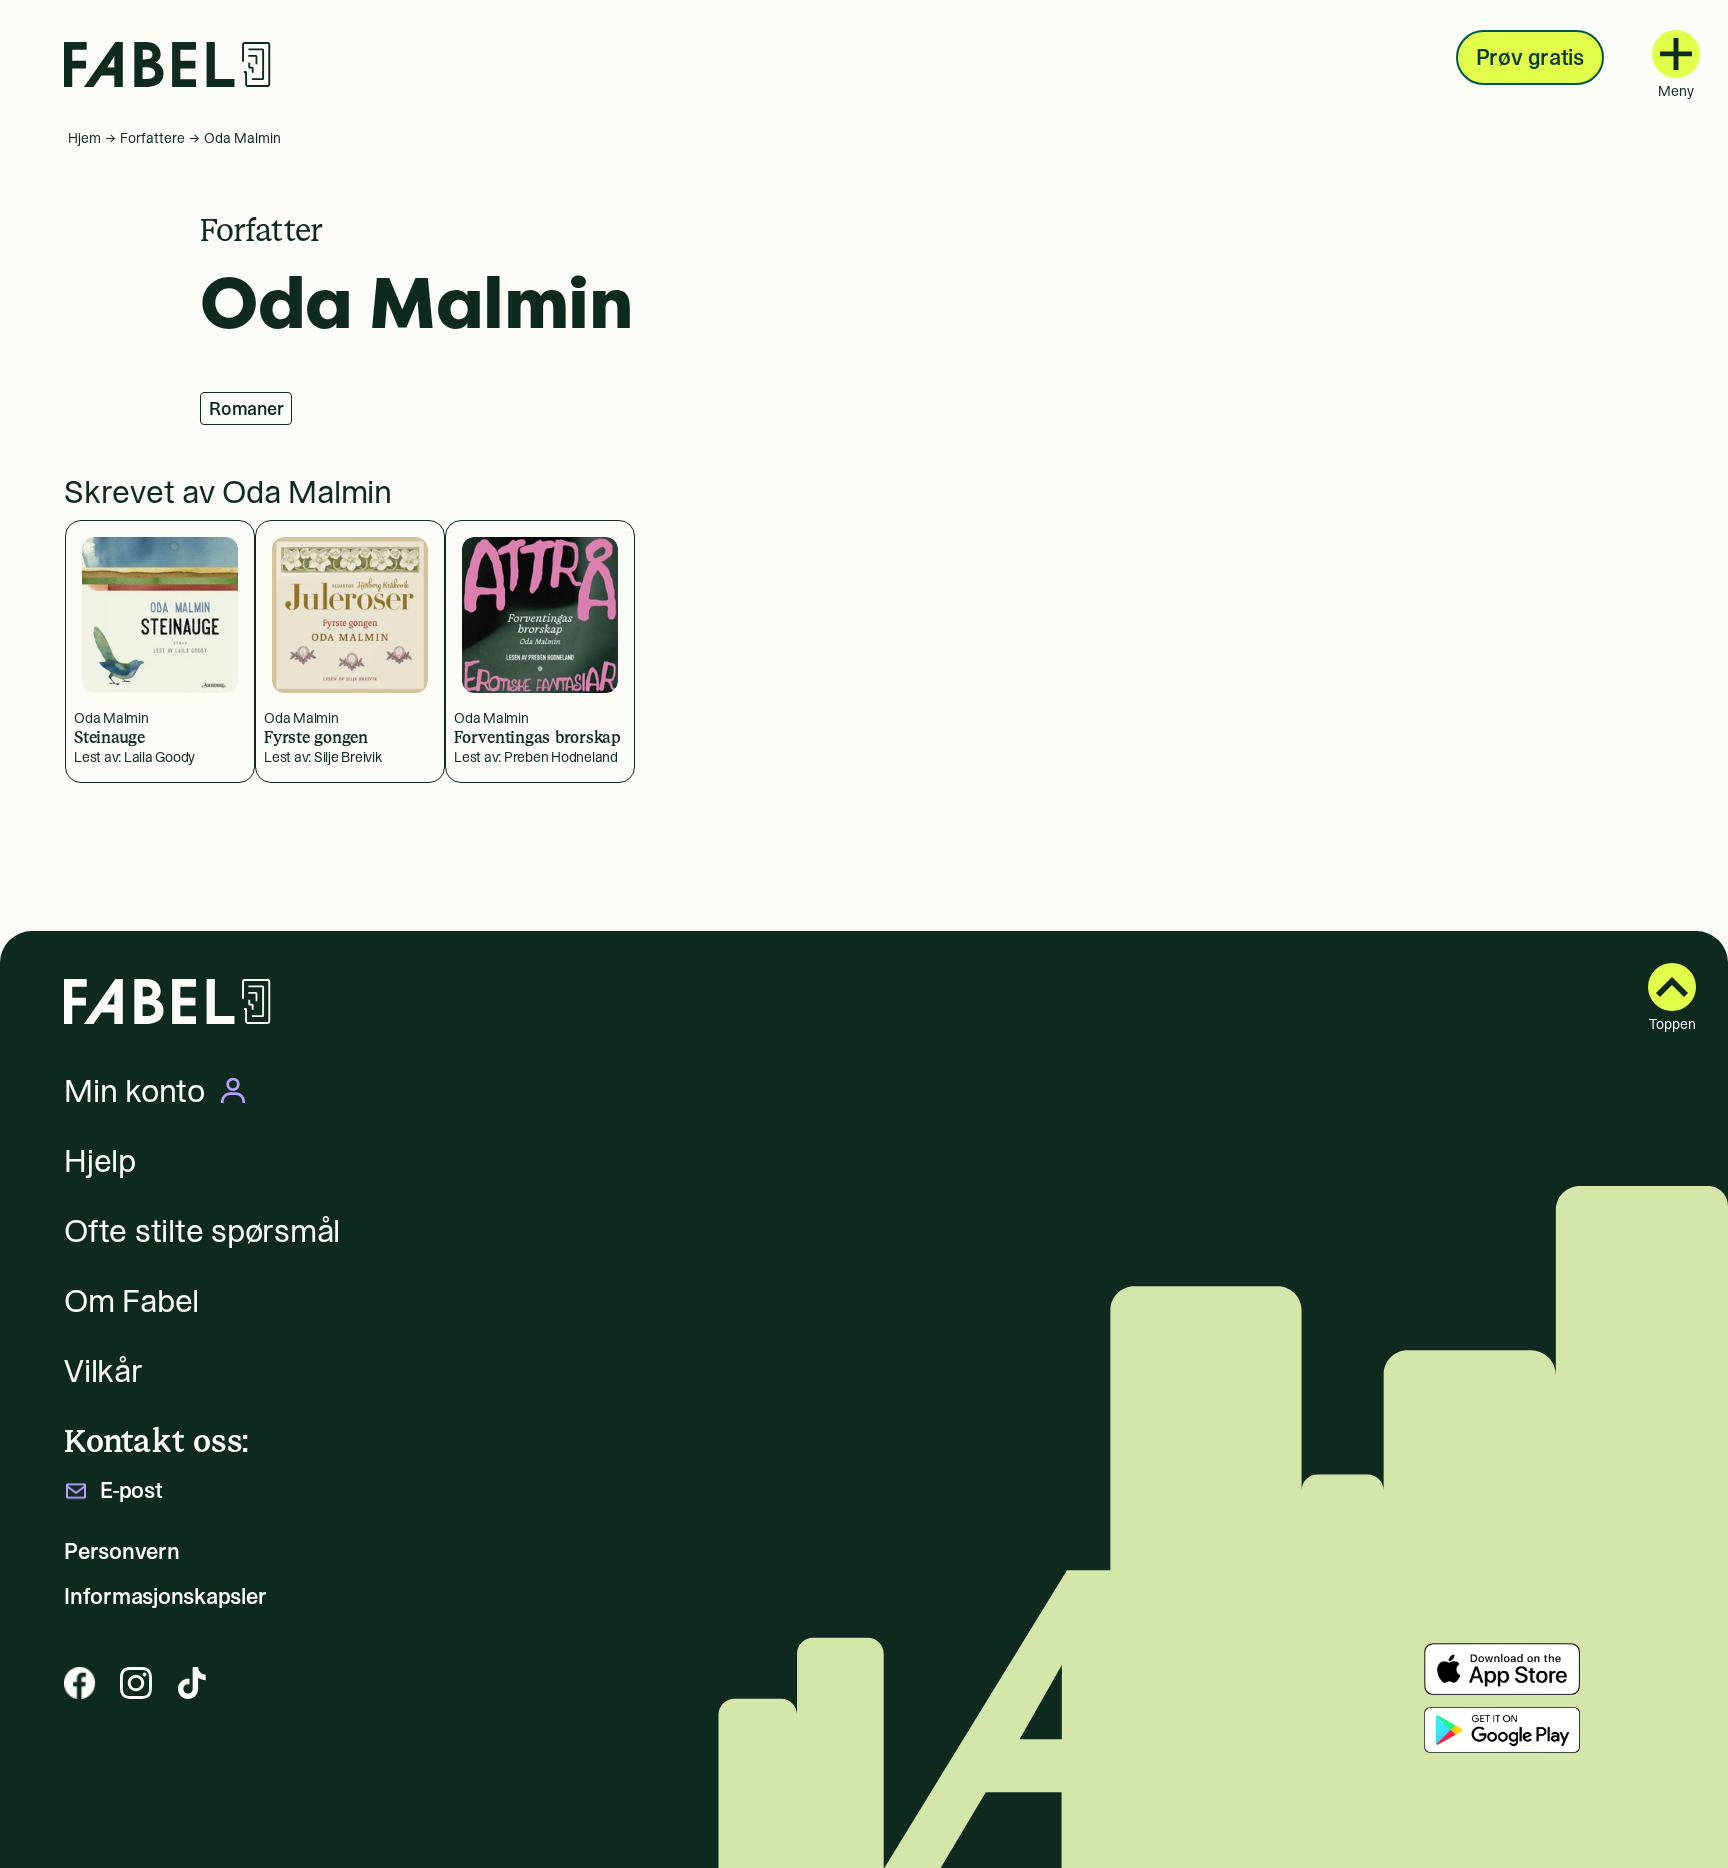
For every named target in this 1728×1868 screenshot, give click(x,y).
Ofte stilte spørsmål (202, 1231)
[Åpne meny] (1676, 54)
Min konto (134, 1091)
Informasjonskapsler (165, 1596)
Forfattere (152, 138)
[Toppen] (1672, 987)
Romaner (246, 408)
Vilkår (103, 1371)
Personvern (122, 1551)
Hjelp (100, 1161)
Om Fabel (131, 1301)
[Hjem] (167, 64)
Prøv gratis (1530, 57)
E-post (131, 1490)
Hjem (84, 138)
